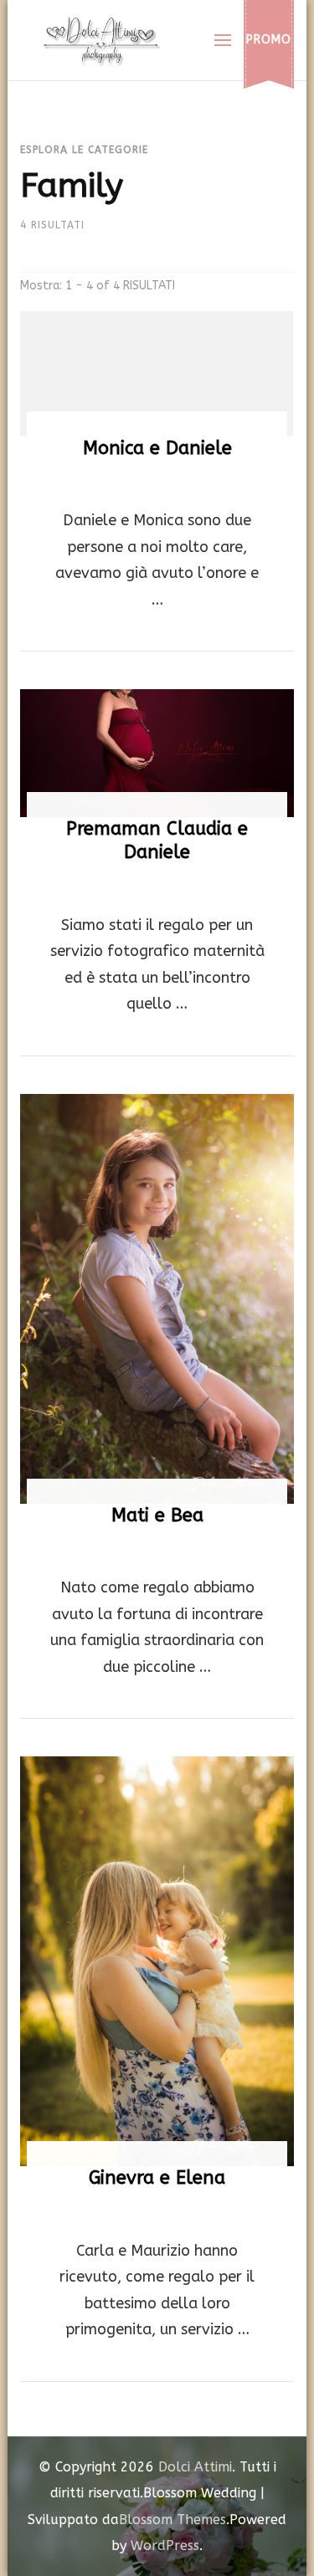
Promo (269, 40)
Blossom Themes (172, 2520)
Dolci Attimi (195, 2467)
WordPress (165, 2545)
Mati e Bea (157, 1515)
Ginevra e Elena (157, 2178)
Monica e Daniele (157, 448)
